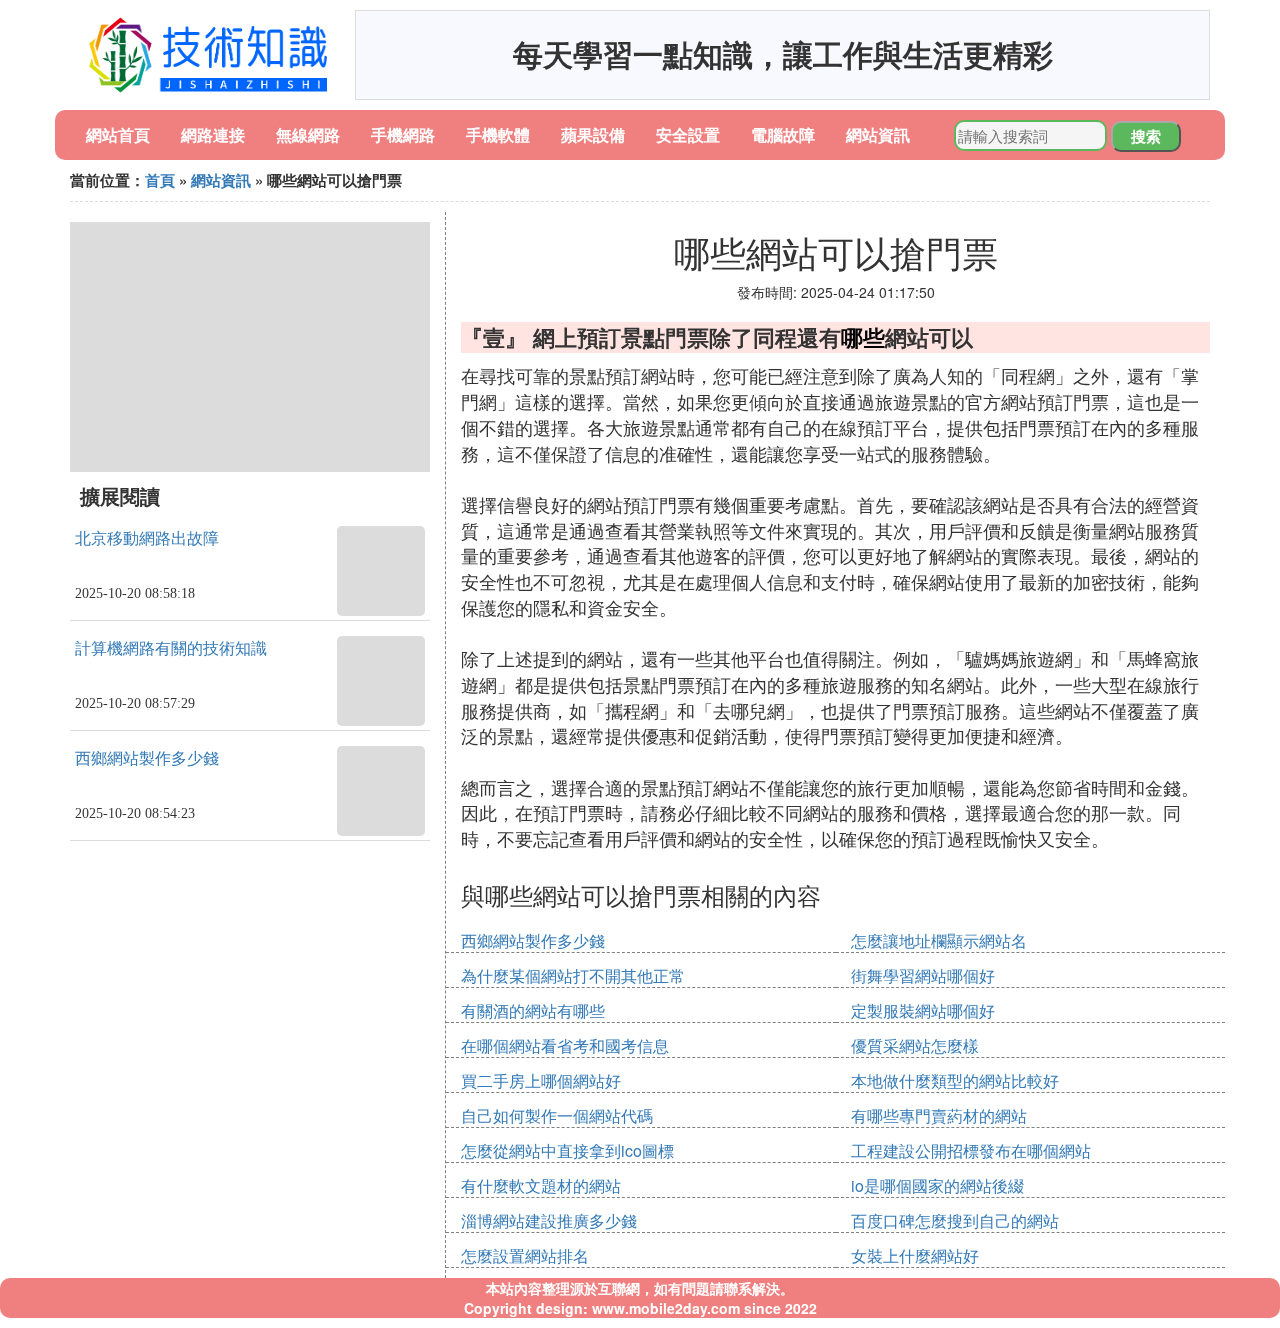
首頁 (160, 180)
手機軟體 (498, 134)
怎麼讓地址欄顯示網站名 (939, 940)
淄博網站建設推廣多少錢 (549, 1220)
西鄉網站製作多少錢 (147, 758)
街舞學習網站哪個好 (923, 975)
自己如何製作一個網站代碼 (557, 1115)
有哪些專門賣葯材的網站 (939, 1115)
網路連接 (213, 134)
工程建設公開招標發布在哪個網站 (971, 1150)
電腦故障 (783, 134)
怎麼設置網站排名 (525, 1255)
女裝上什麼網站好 (915, 1255)
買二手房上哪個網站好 (541, 1080)
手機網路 (403, 134)
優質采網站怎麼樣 (915, 1045)
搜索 (1146, 136)
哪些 (863, 337)
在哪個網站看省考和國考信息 (565, 1045)
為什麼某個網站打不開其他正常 (573, 975)
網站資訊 (878, 134)
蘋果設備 (593, 134)
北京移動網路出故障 (147, 538)
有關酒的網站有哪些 (533, 1010)
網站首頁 (118, 134)
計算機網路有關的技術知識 (171, 648)
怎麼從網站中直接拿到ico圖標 (567, 1150)
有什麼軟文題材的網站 (541, 1185)
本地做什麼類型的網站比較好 (955, 1080)
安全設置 (688, 134)
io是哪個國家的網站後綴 (937, 1185)
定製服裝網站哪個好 (923, 1010)
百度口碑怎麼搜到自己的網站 (955, 1220)
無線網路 (308, 134)
